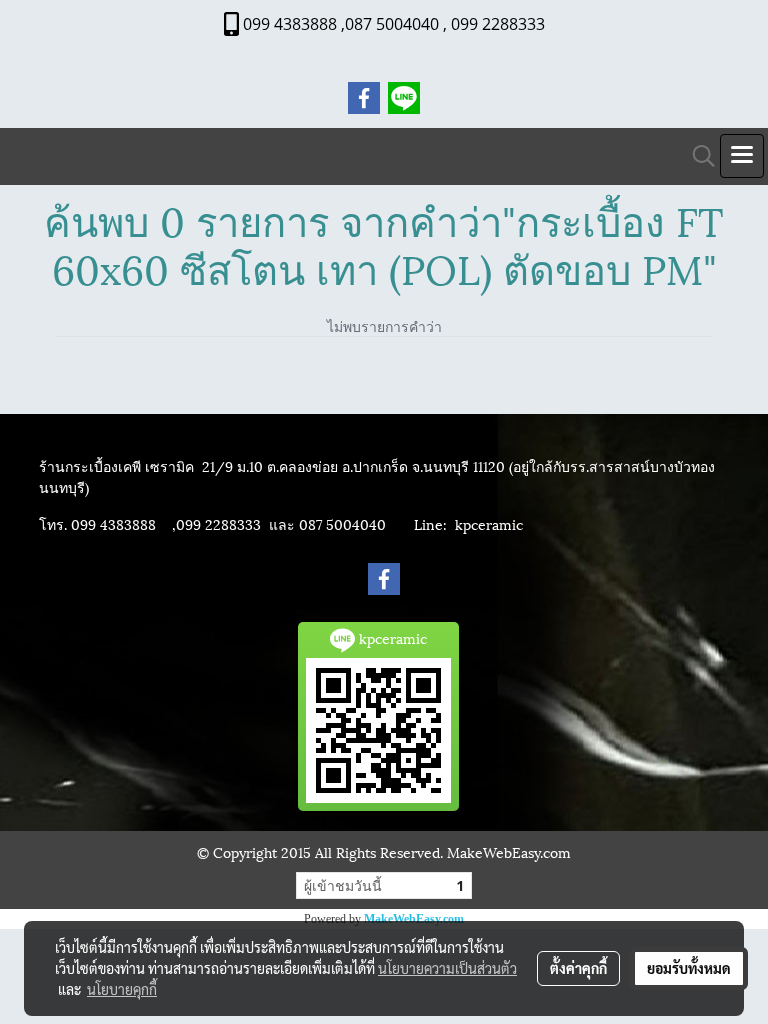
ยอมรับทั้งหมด (689, 968)
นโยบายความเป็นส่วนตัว (447, 968)
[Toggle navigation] (742, 156)
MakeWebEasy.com (414, 919)
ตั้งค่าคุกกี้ (578, 968)
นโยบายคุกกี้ (122, 989)
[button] (697, 156)
